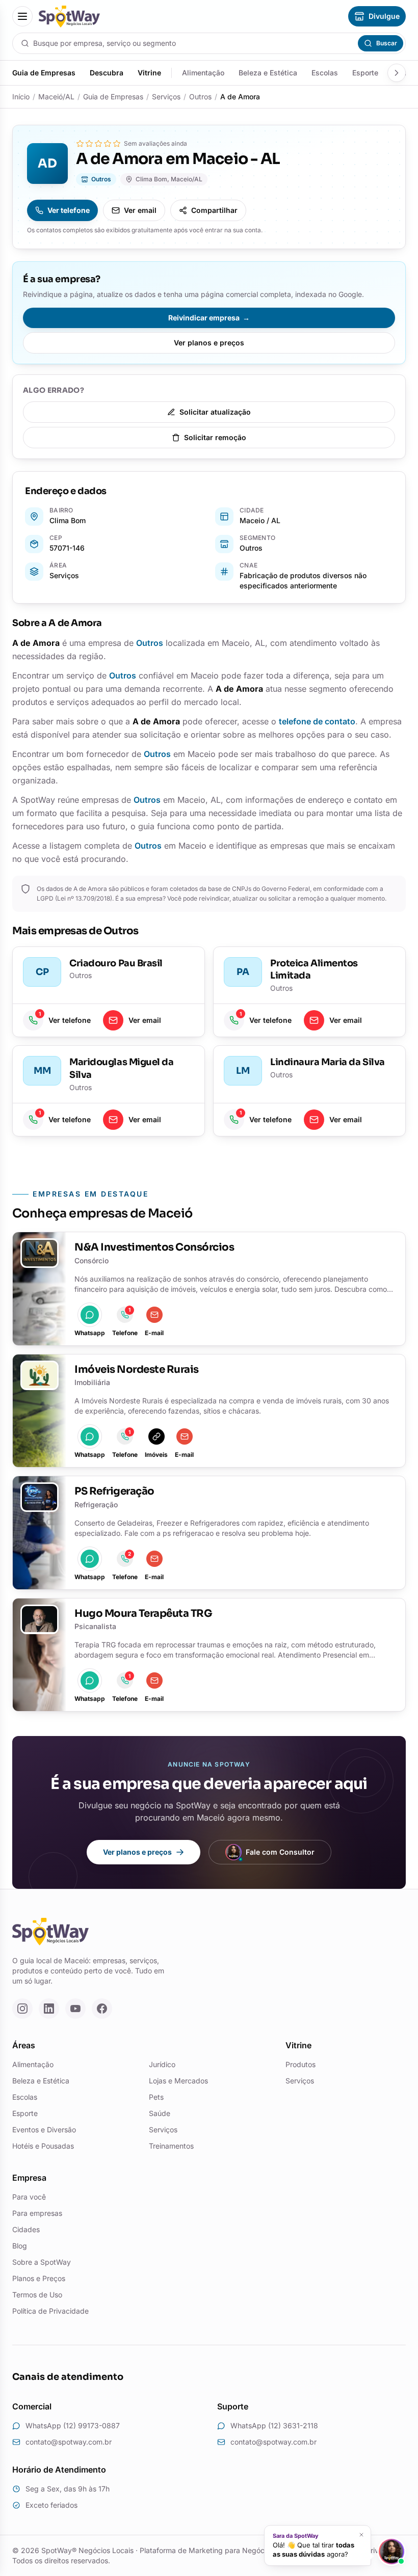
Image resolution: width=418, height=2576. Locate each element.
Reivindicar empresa (209, 318)
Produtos (301, 2064)
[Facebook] (102, 2009)
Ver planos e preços (209, 343)
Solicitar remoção (215, 437)
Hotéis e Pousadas (43, 2146)
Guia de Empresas (44, 73)
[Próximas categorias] (397, 73)
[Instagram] (22, 2009)
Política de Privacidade (50, 2311)
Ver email (140, 210)
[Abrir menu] (22, 16)
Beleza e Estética (268, 73)
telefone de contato (317, 721)
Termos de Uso (37, 2295)
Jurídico (162, 2064)
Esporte (365, 73)
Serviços (166, 97)
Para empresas (37, 2213)
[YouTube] (75, 2009)
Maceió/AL (56, 97)
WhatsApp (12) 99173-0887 (73, 2425)
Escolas (325, 73)
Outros (200, 97)
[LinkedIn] (49, 2009)
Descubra (107, 73)
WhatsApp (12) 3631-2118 (274, 2425)
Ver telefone (69, 210)
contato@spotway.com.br (69, 2442)
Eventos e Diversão (44, 2130)
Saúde (160, 2113)
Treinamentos (171, 2146)
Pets (156, 2097)
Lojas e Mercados (178, 2081)
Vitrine (149, 73)
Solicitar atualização (215, 412)
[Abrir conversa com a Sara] (391, 2552)
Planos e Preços (39, 2278)
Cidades (26, 2229)
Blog (20, 2246)
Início (21, 97)
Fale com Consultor (280, 1852)
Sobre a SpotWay (42, 2262)
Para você (29, 2197)
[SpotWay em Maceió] (69, 17)
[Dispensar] (361, 2535)
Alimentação (203, 73)
